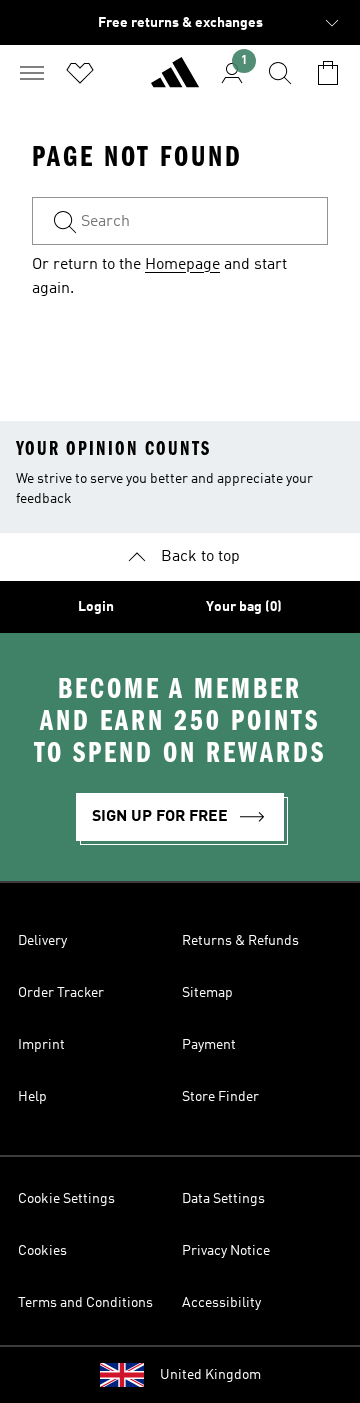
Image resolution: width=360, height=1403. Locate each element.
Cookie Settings (66, 1199)
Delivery (42, 941)
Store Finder (220, 1097)
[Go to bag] (328, 73)
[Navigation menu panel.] (32, 73)
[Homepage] (175, 81)
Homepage (182, 265)
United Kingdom (210, 1375)
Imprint (41, 1045)
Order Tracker (61, 993)
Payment (209, 1045)
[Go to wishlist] (80, 73)
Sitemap (207, 993)
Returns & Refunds (240, 941)
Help (32, 1097)
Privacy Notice (226, 1251)
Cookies (42, 1251)
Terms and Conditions (85, 1303)
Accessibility (221, 1303)
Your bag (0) (244, 607)
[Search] (280, 73)
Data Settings (223, 1199)
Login (96, 607)
